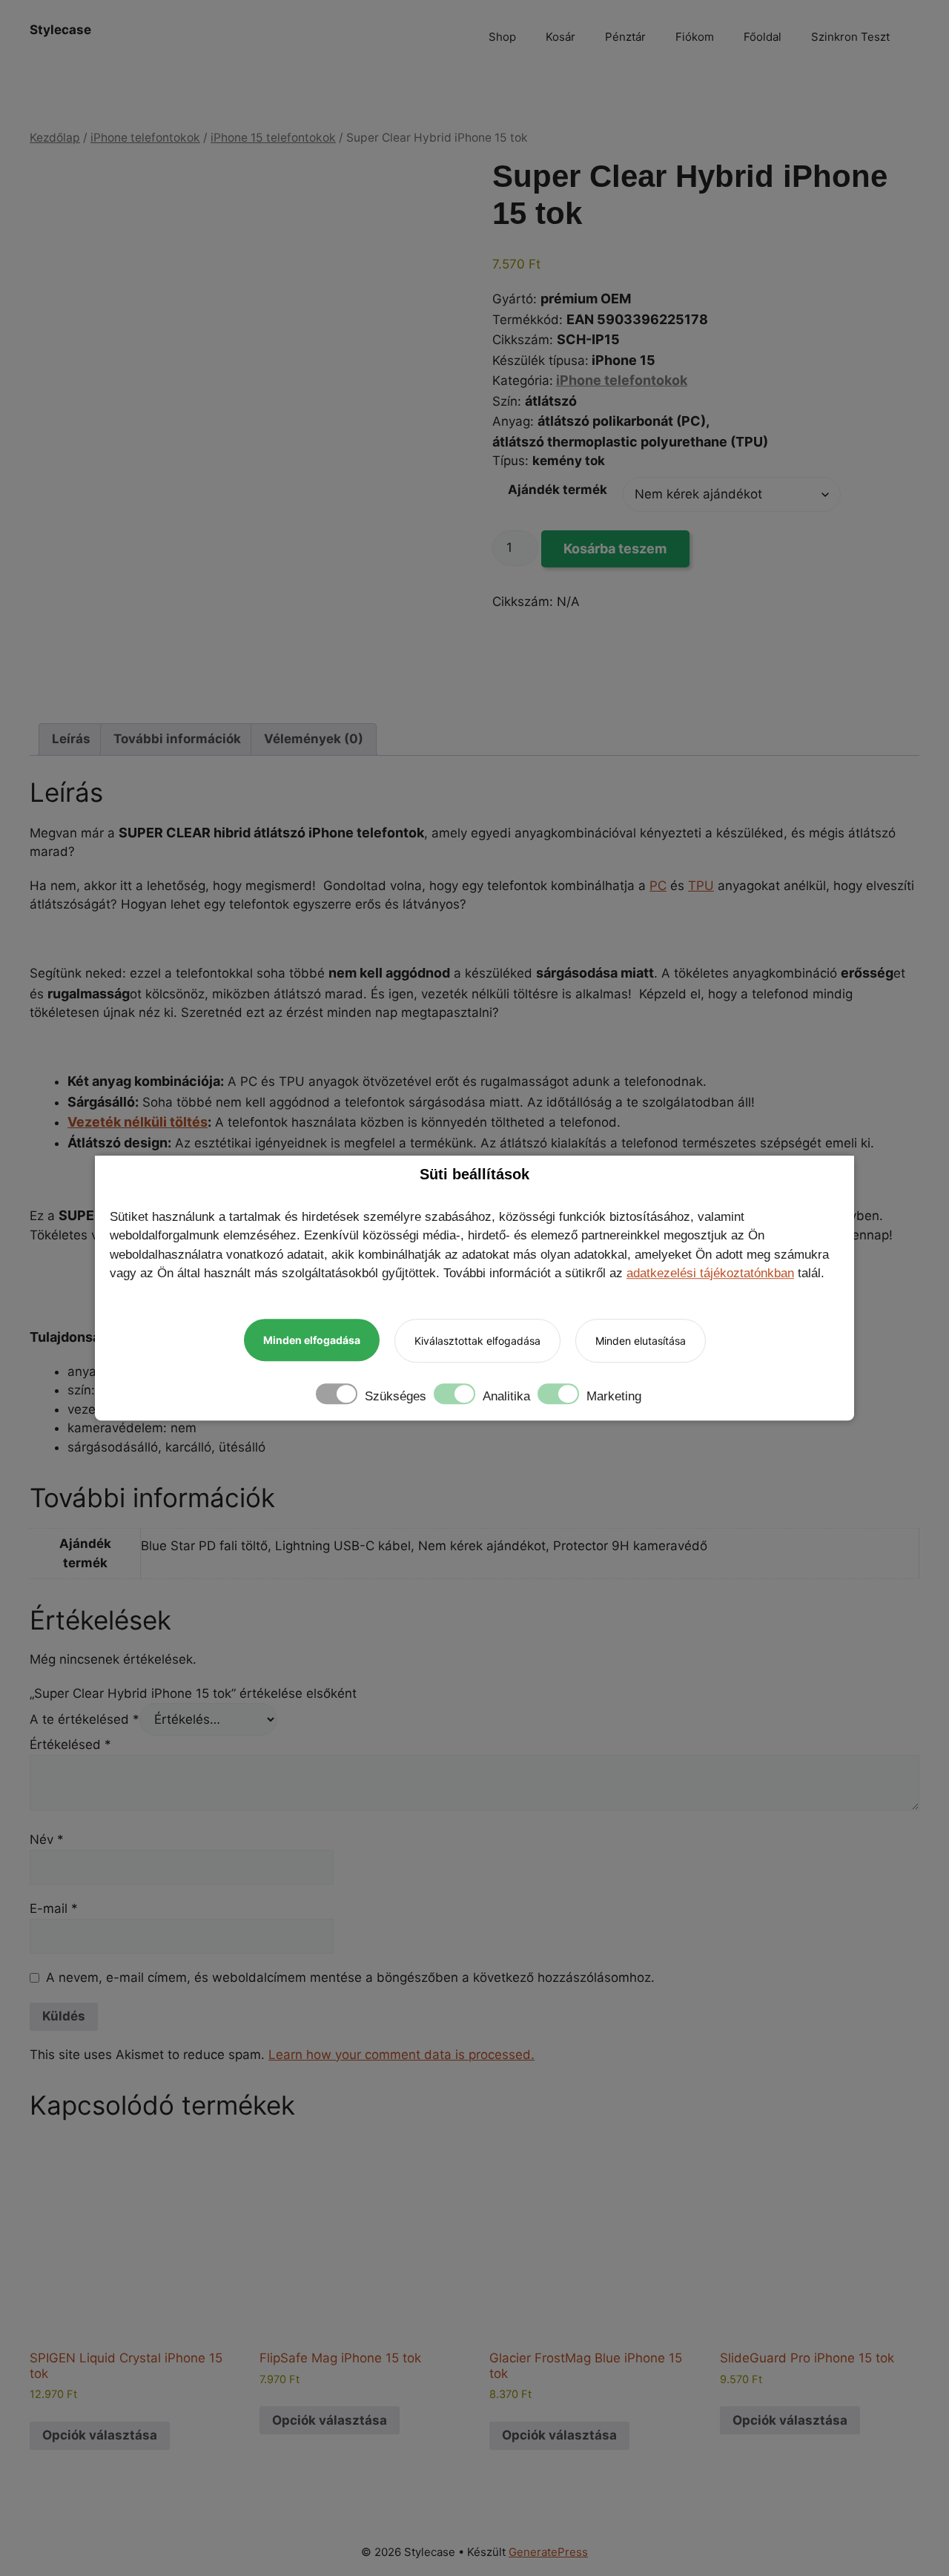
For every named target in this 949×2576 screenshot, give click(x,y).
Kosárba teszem (615, 549)
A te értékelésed (85, 1719)
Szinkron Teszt (850, 37)
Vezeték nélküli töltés (138, 1122)
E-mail (54, 1908)
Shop (502, 37)
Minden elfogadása (312, 1340)
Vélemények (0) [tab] (314, 739)
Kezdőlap (55, 138)
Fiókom (695, 37)
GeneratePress (548, 2552)
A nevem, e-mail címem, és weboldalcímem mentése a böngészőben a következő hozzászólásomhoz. (350, 1977)
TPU (701, 886)
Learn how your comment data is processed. (401, 2055)
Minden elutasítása (641, 1341)
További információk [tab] (177, 739)
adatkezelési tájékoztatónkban (710, 1273)
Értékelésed (70, 1745)
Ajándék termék (558, 490)
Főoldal (763, 37)
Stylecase (60, 30)
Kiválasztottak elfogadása (477, 1341)
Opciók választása (100, 2435)
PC (658, 886)
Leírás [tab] (71, 739)
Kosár (561, 37)
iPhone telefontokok (145, 138)
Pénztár (625, 37)
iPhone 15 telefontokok (273, 138)
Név (47, 1839)
